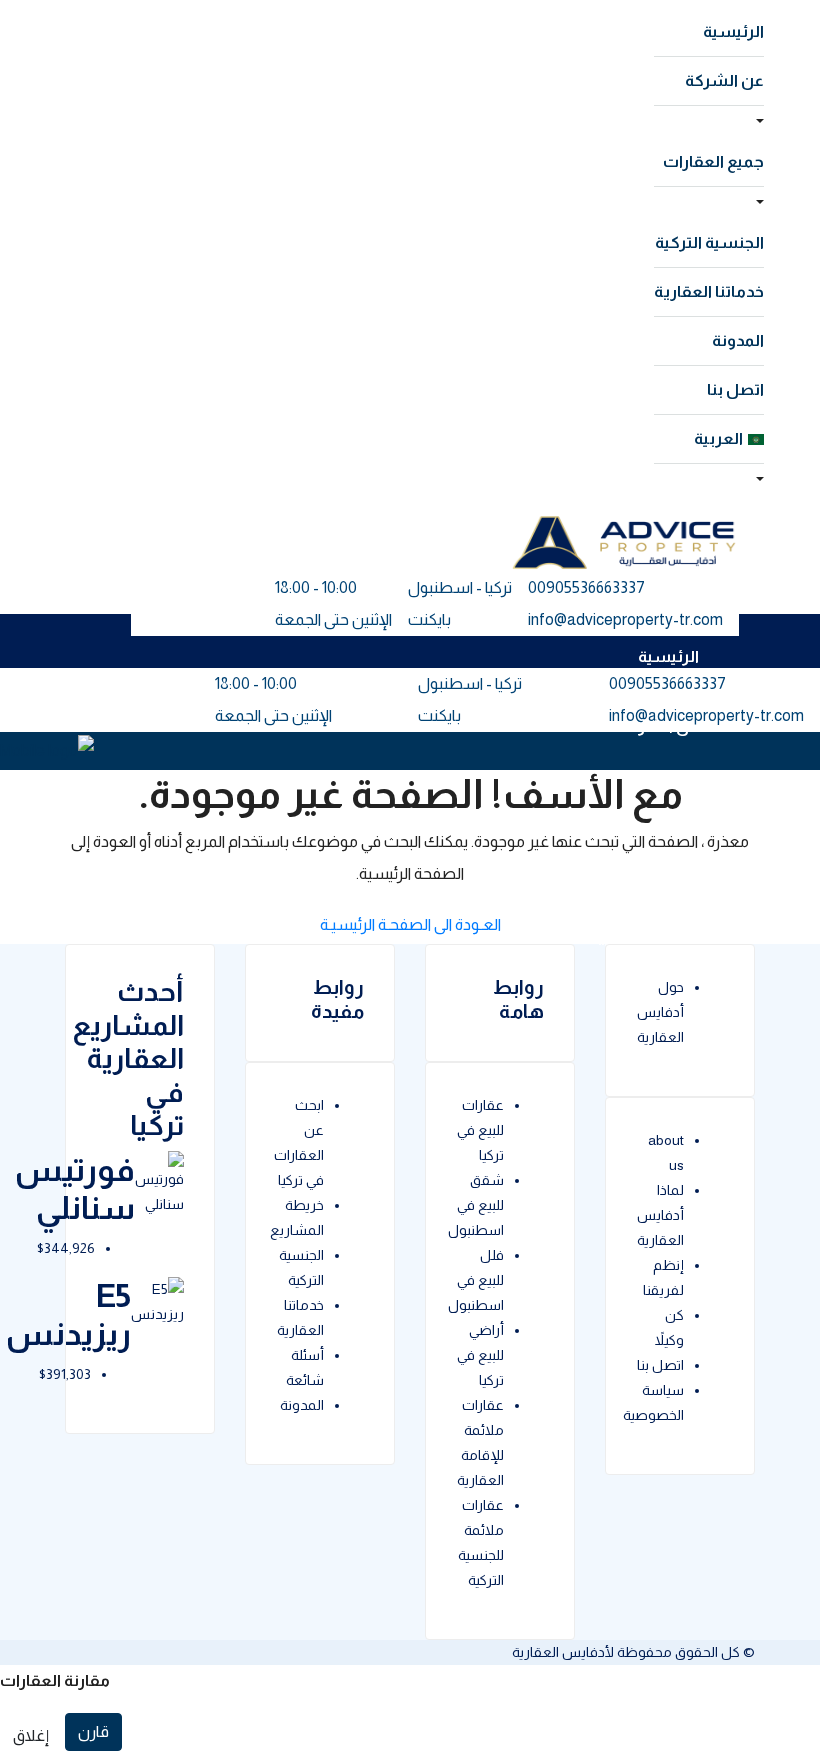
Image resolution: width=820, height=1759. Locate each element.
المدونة (738, 340)
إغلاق (31, 1735)
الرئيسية (733, 31)
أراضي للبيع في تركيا (480, 1355)
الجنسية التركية (709, 242)
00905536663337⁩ (586, 587)
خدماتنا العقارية (709, 291)
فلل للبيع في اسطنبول (476, 1280)
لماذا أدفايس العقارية (660, 1215)
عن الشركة (724, 80)
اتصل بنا (735, 389)
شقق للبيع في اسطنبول (476, 1205)
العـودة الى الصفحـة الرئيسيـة (410, 924)
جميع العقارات (713, 161)
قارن (93, 1731)
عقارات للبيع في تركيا (480, 1130)
